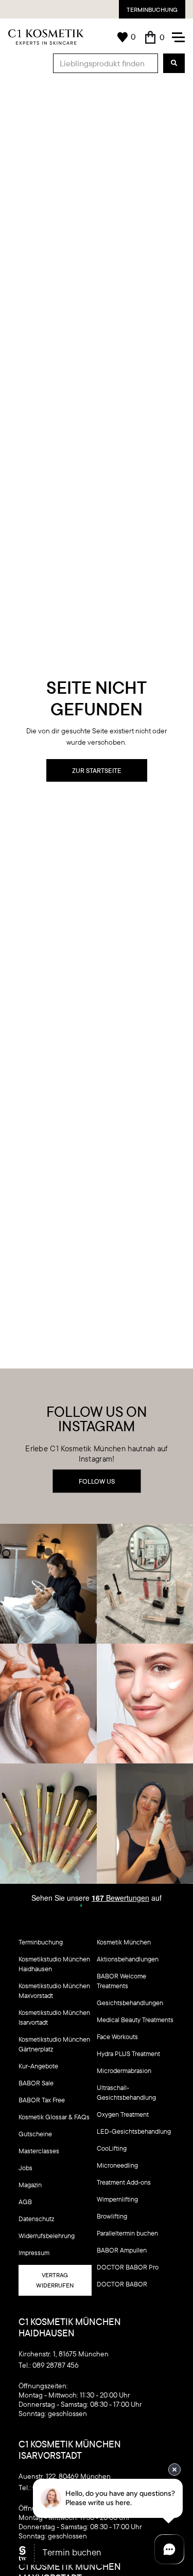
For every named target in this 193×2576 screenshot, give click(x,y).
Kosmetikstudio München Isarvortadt (54, 2017)
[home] (46, 37)
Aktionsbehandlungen (128, 1959)
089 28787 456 (56, 2365)
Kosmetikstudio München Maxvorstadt (54, 1990)
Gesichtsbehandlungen (130, 2003)
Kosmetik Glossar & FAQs (54, 2117)
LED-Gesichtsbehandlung (134, 2131)
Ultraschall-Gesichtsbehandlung (126, 2092)
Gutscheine (35, 2134)
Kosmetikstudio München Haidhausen (54, 1964)
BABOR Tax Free (42, 2100)
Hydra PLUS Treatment (128, 2053)
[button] (154, 37)
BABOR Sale (36, 2083)
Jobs (25, 2168)
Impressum (34, 2253)
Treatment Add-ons (124, 2182)
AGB (25, 2202)
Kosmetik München (124, 1942)
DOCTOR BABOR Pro (128, 2267)
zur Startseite (97, 770)
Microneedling (117, 2165)
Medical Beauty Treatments (135, 2020)
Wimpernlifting (117, 2199)
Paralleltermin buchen (127, 2233)
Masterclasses (39, 2151)
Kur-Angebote (38, 2066)
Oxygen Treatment (123, 2114)
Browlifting (112, 2216)
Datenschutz (36, 2219)
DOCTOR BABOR (122, 2284)
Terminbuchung (152, 10)
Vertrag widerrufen (55, 2280)
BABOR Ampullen (122, 2250)
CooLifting (112, 2148)
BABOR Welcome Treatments (121, 1981)
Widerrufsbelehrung (47, 2236)
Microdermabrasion (124, 2070)
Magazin (30, 2185)
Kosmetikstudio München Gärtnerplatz (54, 2044)
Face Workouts (117, 2037)
